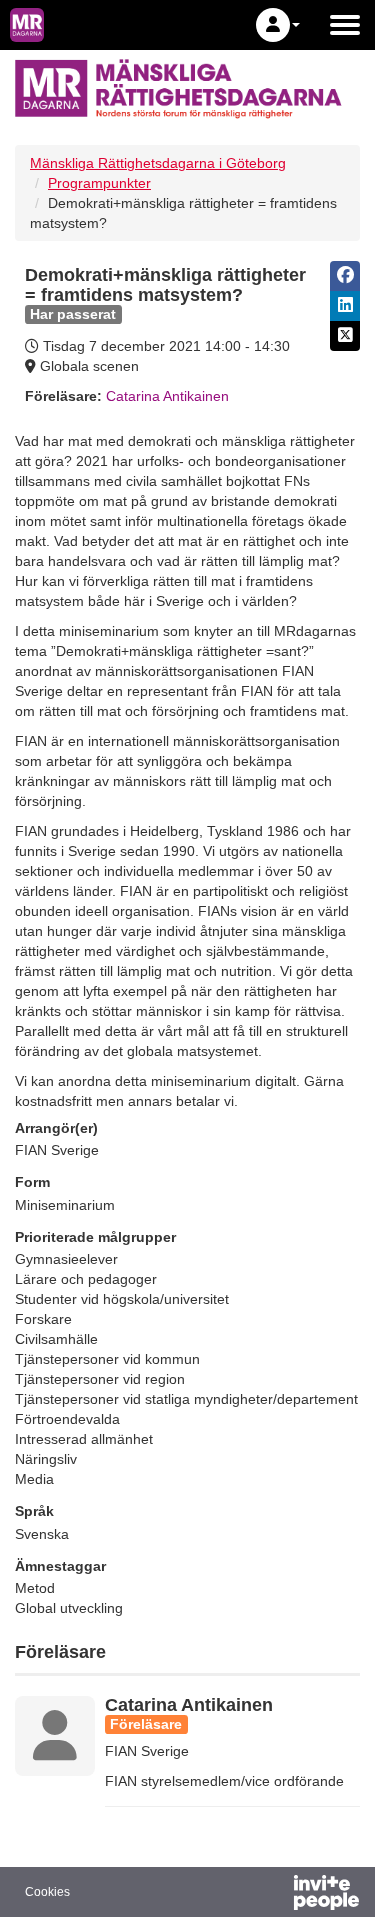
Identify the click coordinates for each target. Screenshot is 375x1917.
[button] (278, 25)
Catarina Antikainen (167, 396)
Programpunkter (99, 183)
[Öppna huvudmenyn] (345, 25)
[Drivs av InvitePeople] (274, 1895)
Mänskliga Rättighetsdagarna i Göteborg (158, 163)
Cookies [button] (47, 1892)
